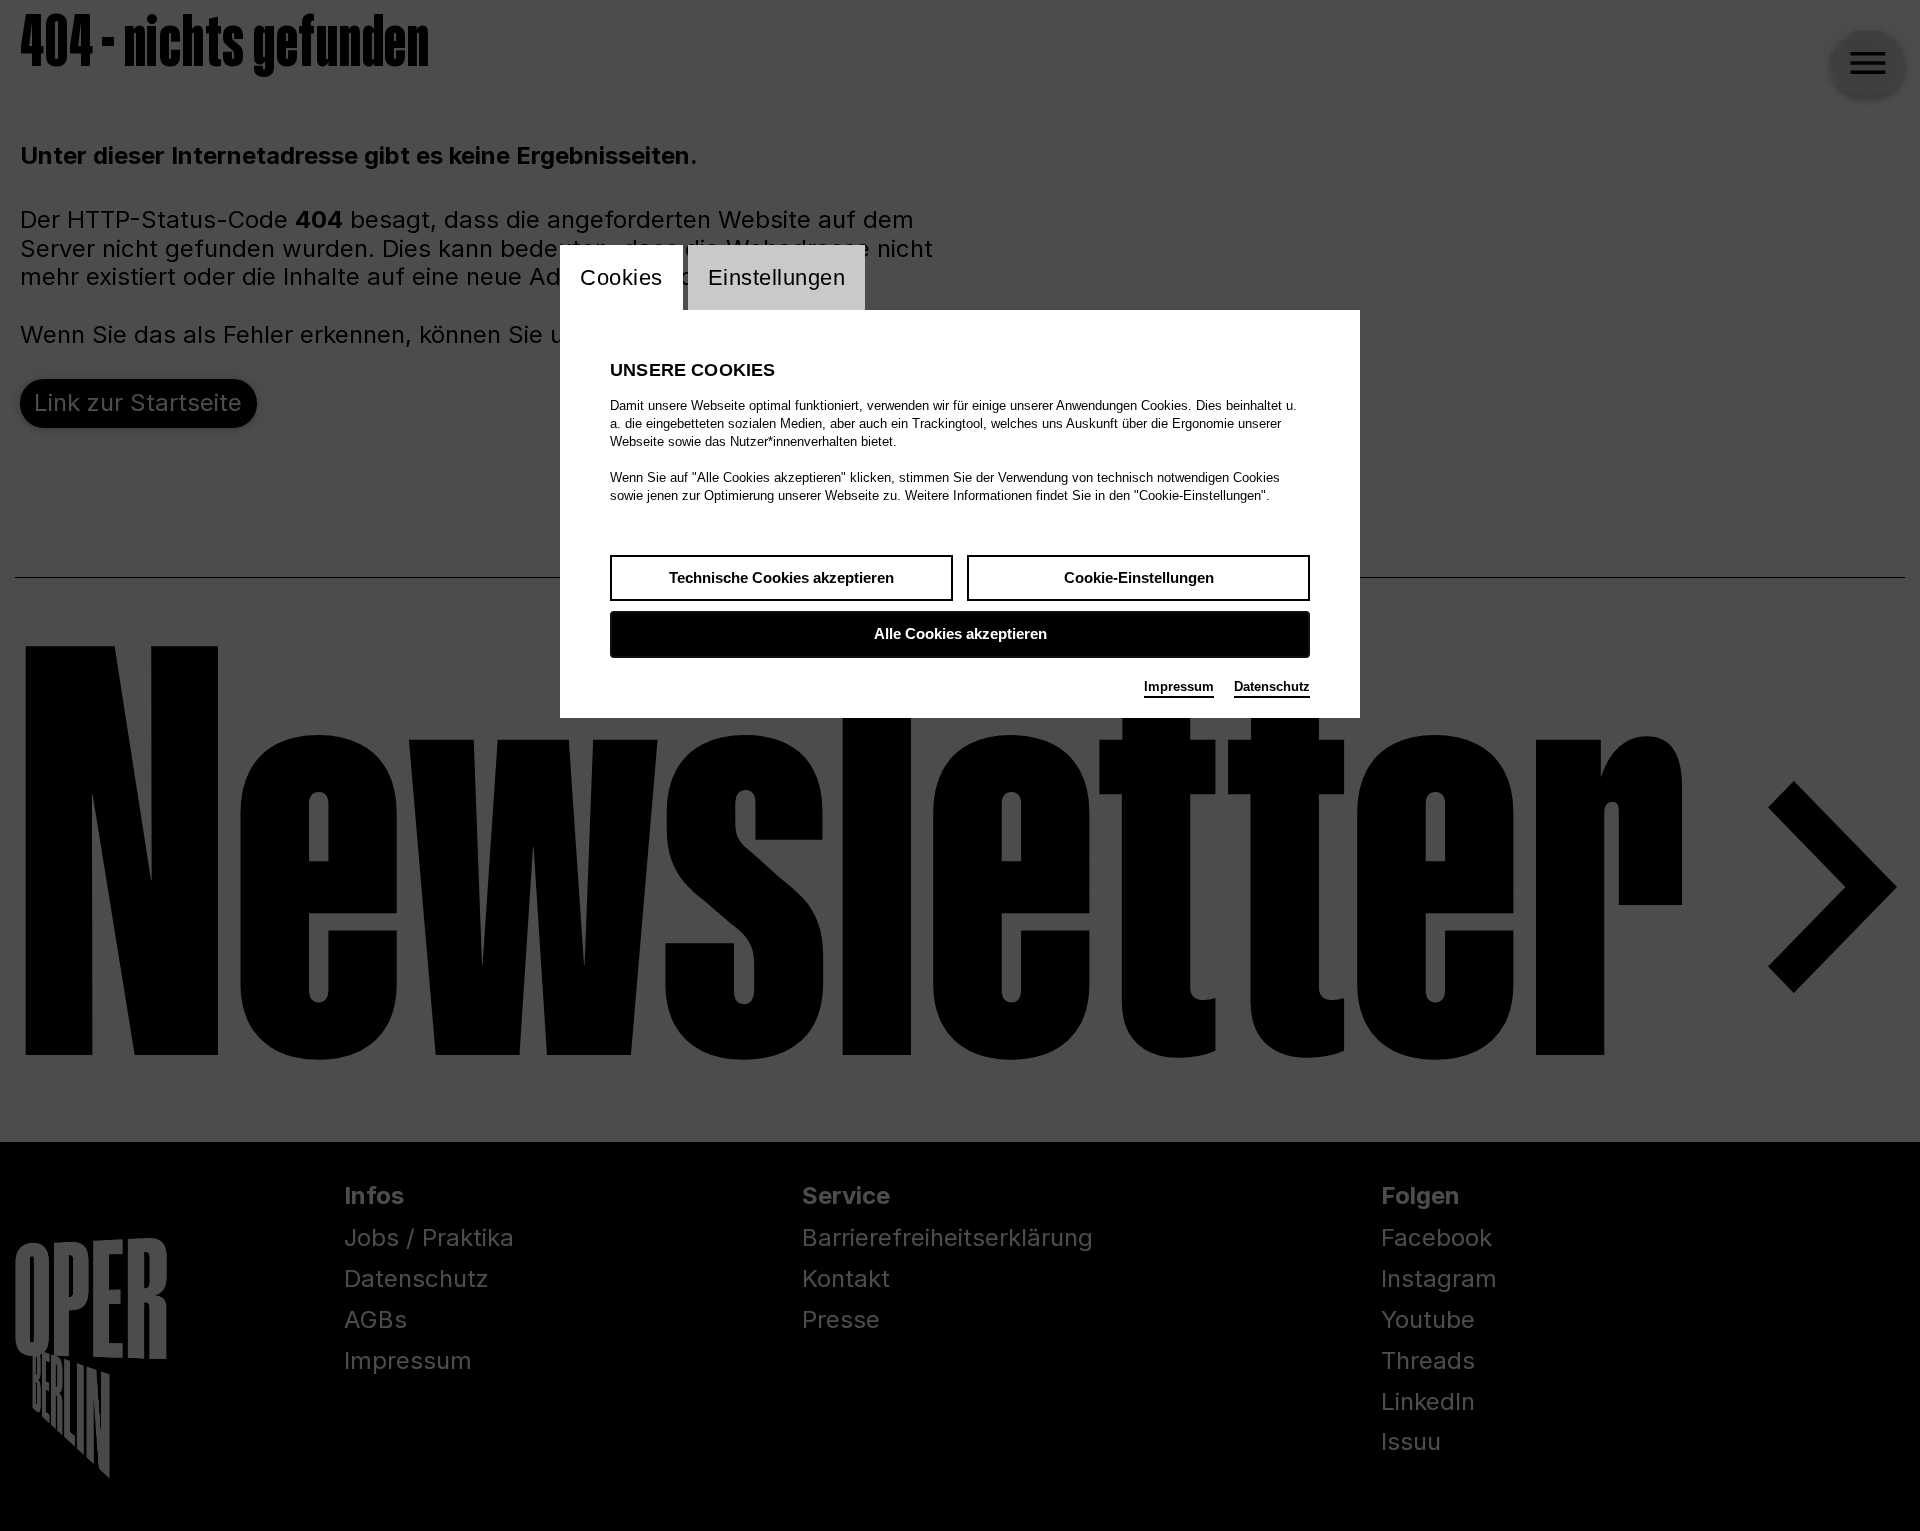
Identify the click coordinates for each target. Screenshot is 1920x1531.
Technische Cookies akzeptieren (781, 577)
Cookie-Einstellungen (1139, 577)
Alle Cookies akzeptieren (960, 633)
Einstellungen (777, 277)
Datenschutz (1272, 686)
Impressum (1179, 686)
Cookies (621, 277)
